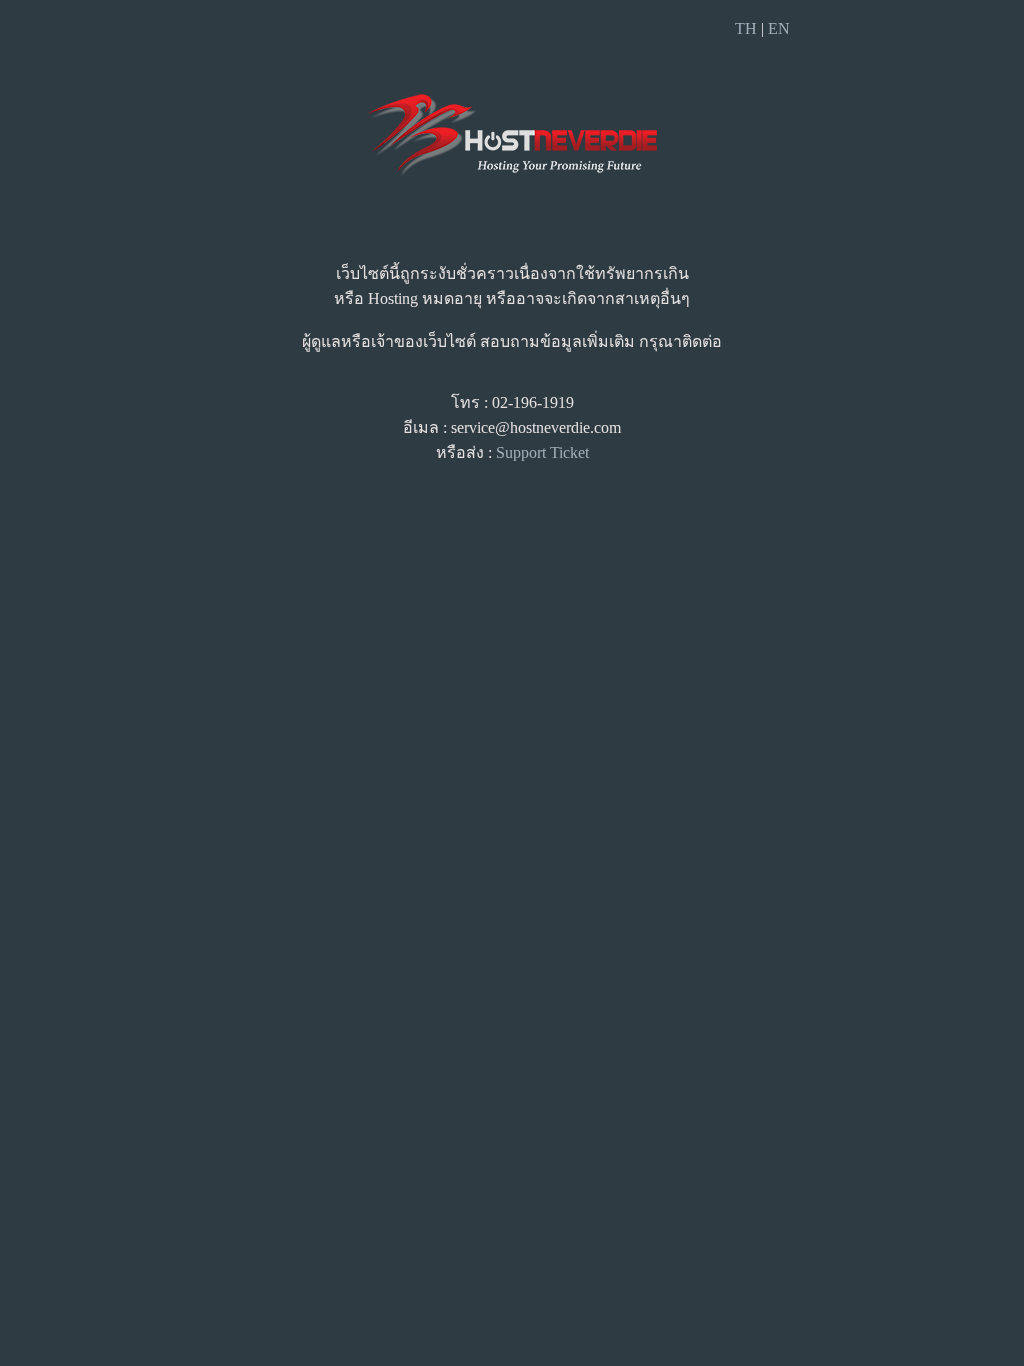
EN (779, 28)
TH (746, 28)
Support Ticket (542, 452)
